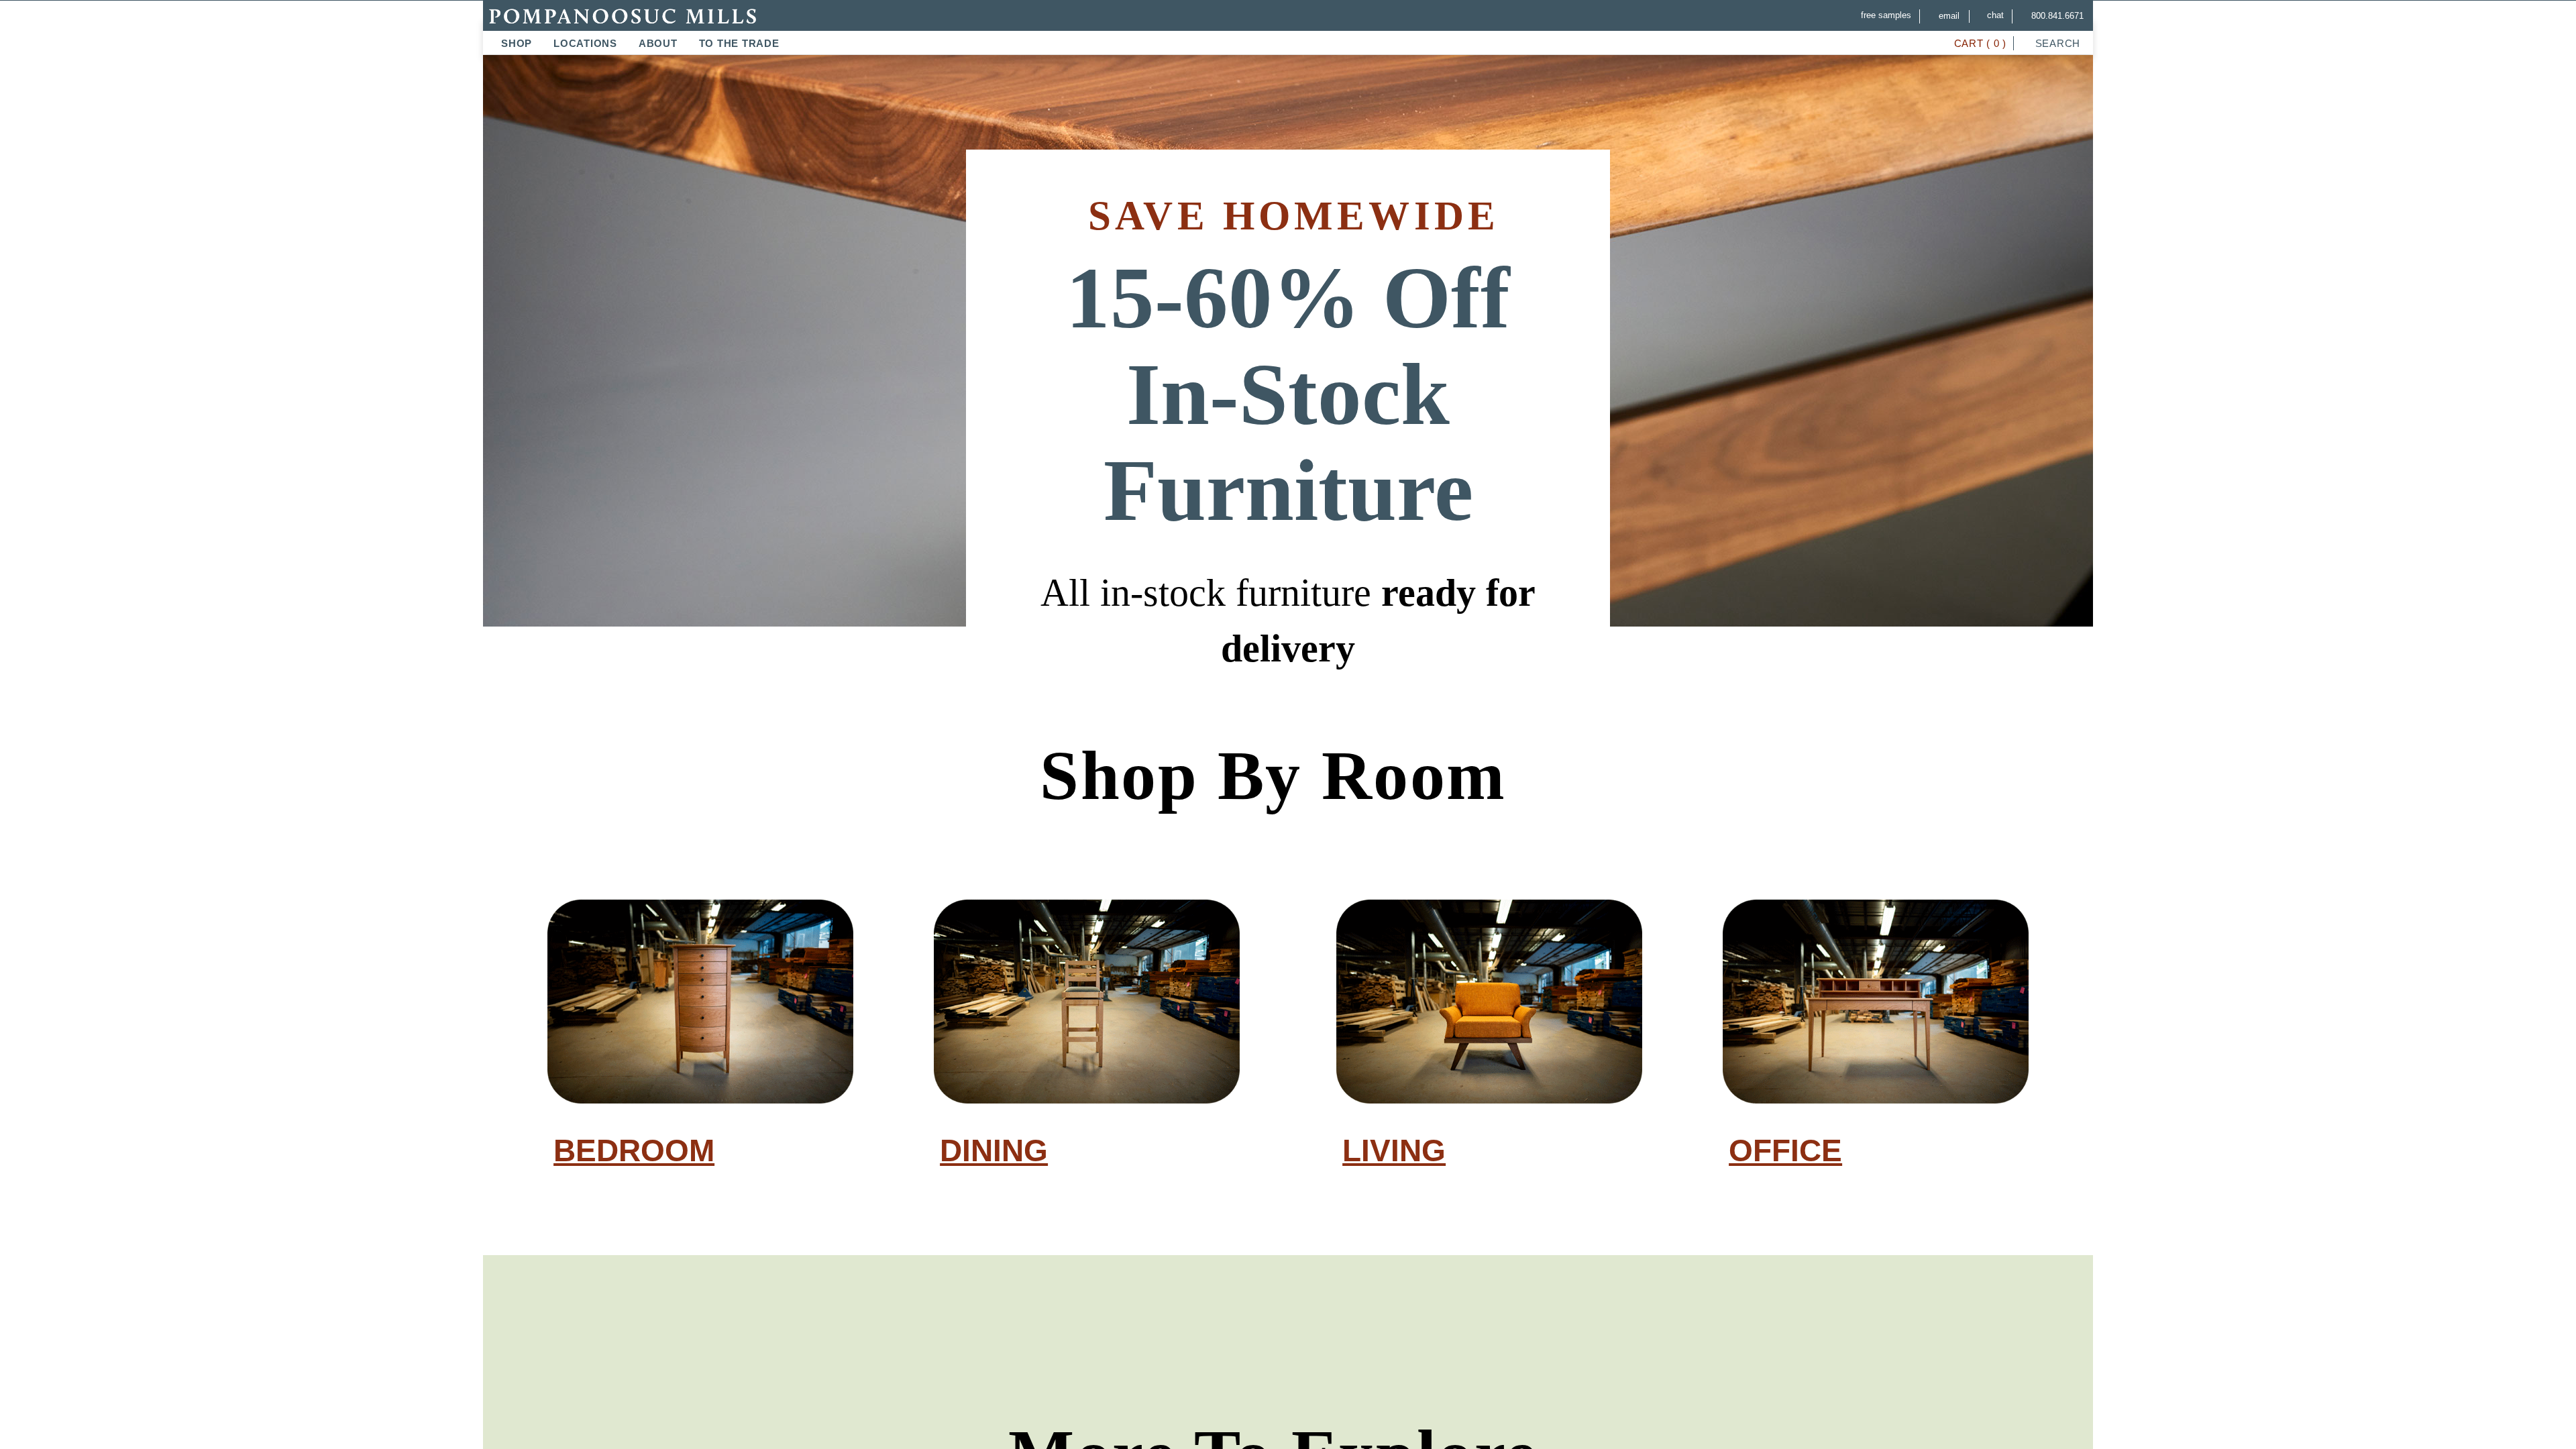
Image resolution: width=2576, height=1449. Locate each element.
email (1944, 16)
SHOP (517, 43)
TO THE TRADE (739, 43)
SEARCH (2056, 43)
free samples (1879, 15)
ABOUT (658, 43)
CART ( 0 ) (1977, 43)
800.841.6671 (2056, 16)
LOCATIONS (585, 43)
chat (1992, 15)
